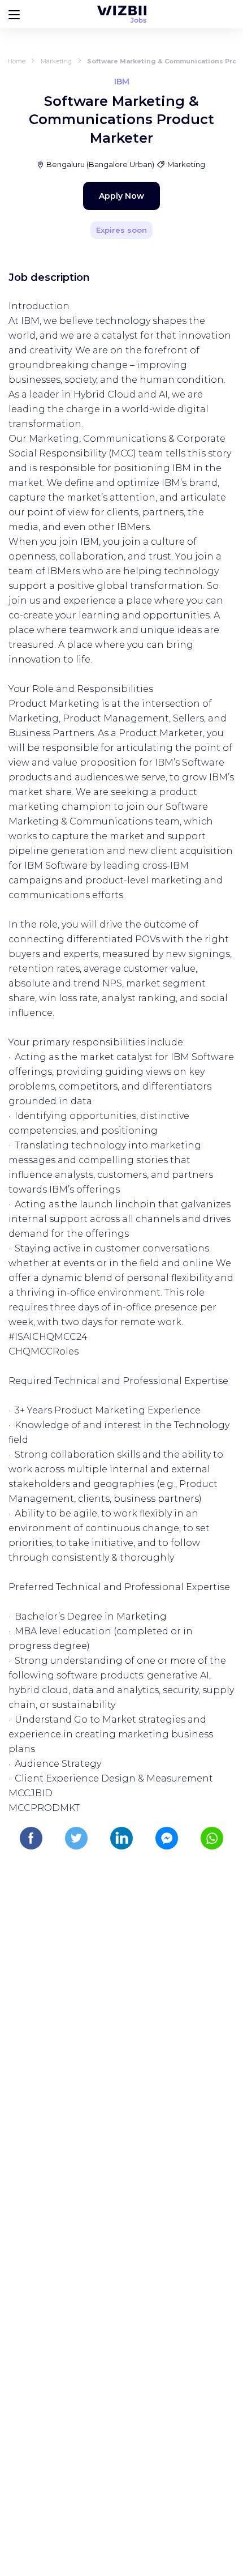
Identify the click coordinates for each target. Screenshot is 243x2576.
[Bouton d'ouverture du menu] (14, 14)
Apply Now (121, 196)
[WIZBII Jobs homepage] (122, 14)
